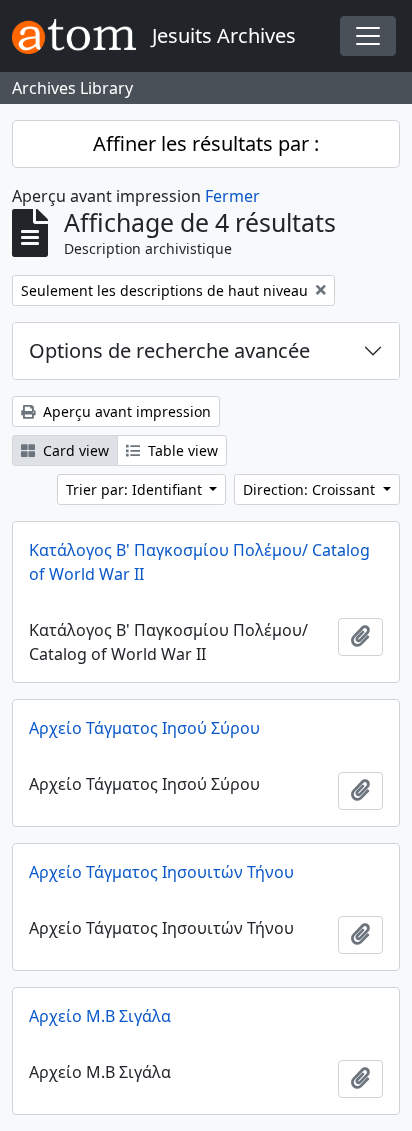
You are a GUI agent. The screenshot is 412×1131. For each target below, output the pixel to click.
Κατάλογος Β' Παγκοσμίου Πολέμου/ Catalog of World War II (199, 562)
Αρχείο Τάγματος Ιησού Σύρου (144, 728)
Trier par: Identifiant (136, 489)
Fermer (232, 196)
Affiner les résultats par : (206, 143)
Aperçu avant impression (125, 411)
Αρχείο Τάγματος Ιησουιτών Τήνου (161, 872)
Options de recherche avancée (169, 350)
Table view (181, 450)
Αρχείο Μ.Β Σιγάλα (100, 1016)
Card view (74, 450)
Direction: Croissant (311, 489)
